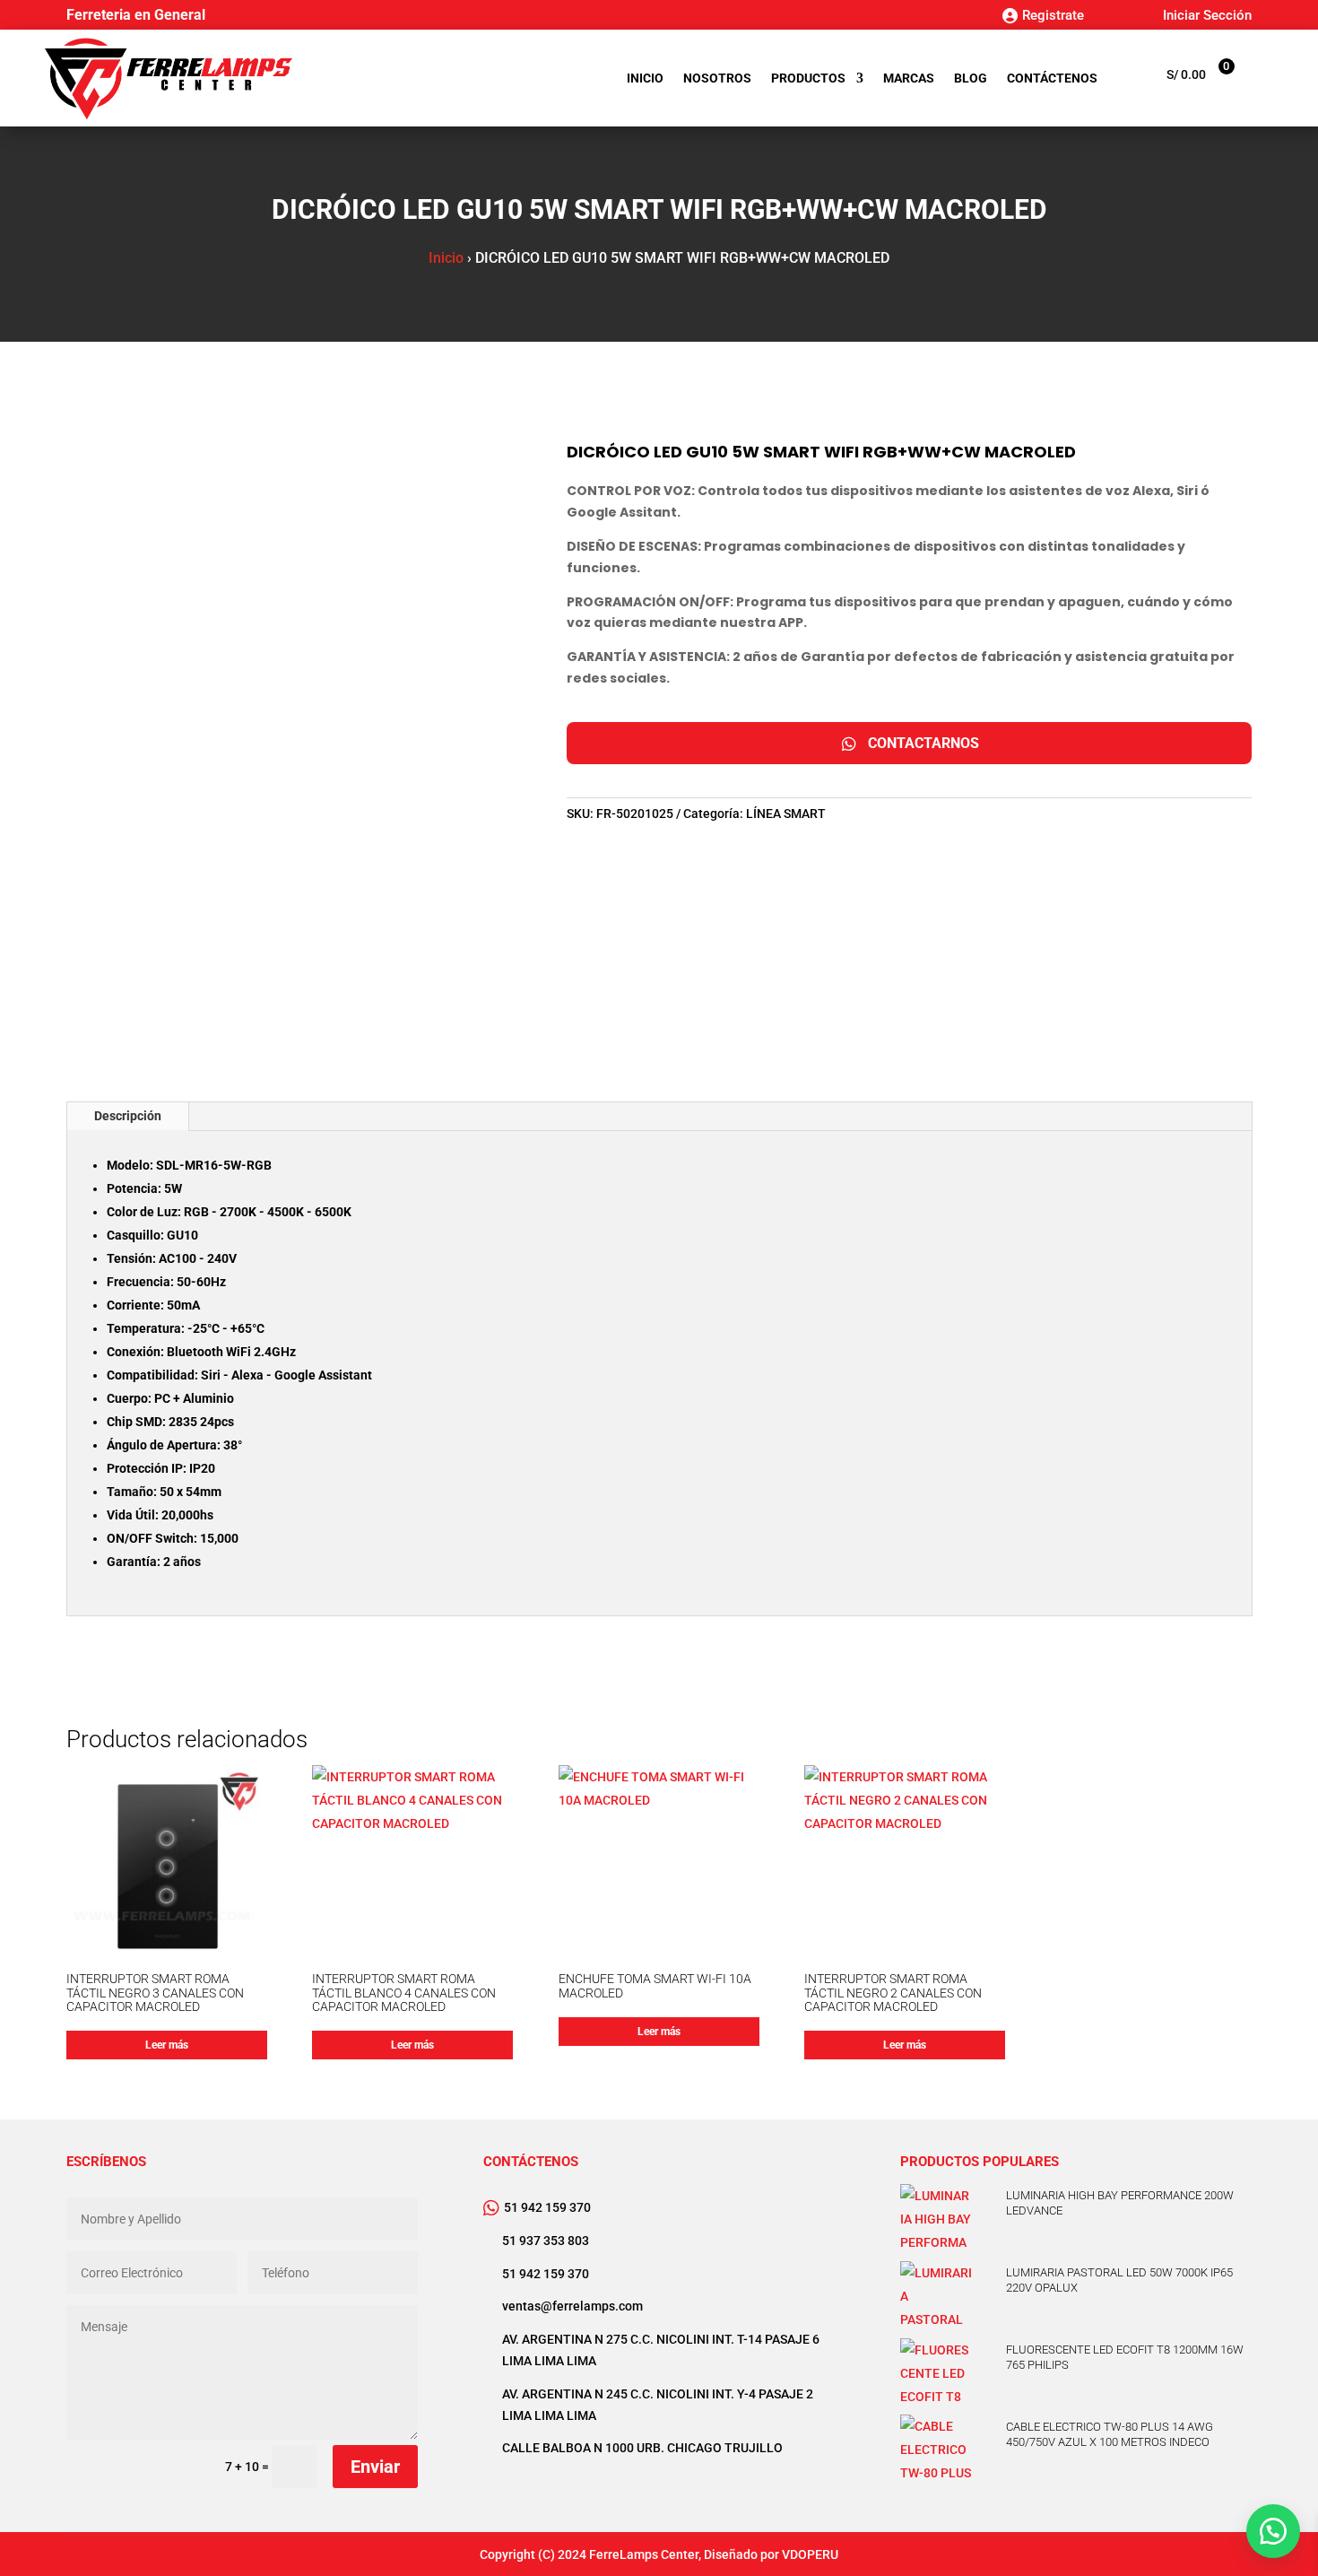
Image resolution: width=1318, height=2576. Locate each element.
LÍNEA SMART (786, 814)
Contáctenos (1052, 78)
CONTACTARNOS (923, 743)
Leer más (167, 2045)
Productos (808, 78)
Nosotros (717, 78)
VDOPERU (810, 2554)
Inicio (645, 78)
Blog (971, 78)
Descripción (128, 1116)
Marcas (909, 78)
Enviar (375, 2467)
